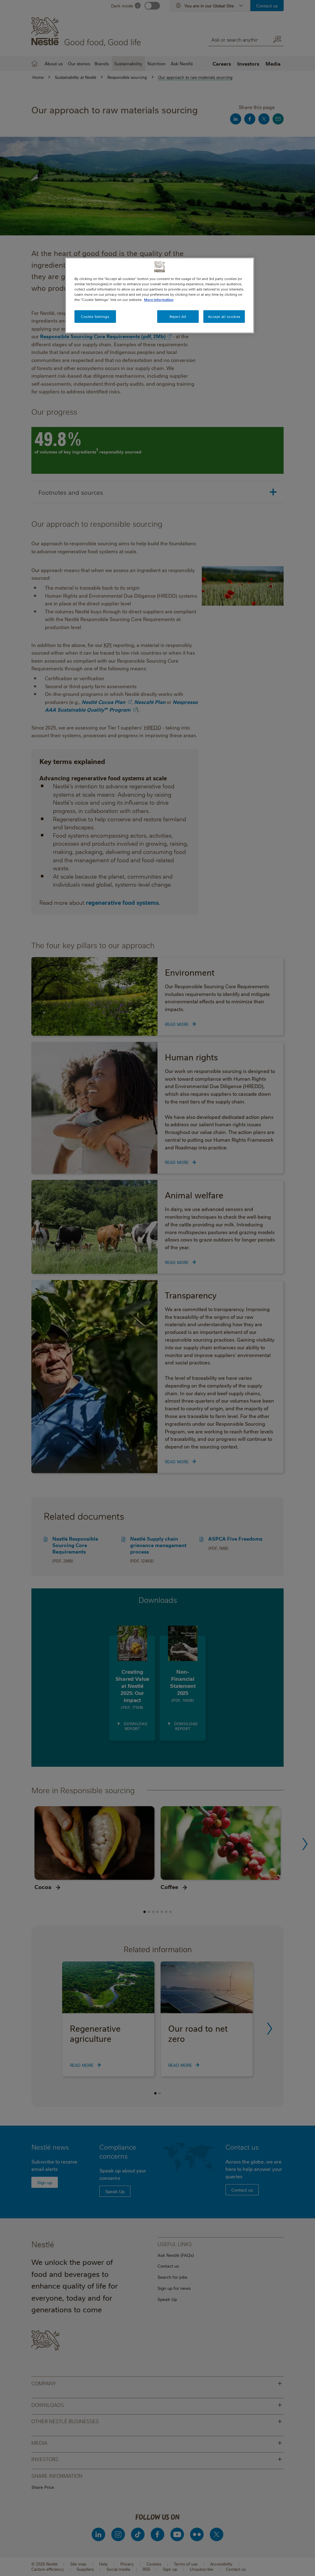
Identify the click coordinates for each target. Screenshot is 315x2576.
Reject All (178, 317)
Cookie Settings (95, 317)
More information (159, 300)
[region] (160, 295)
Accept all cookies (224, 317)
